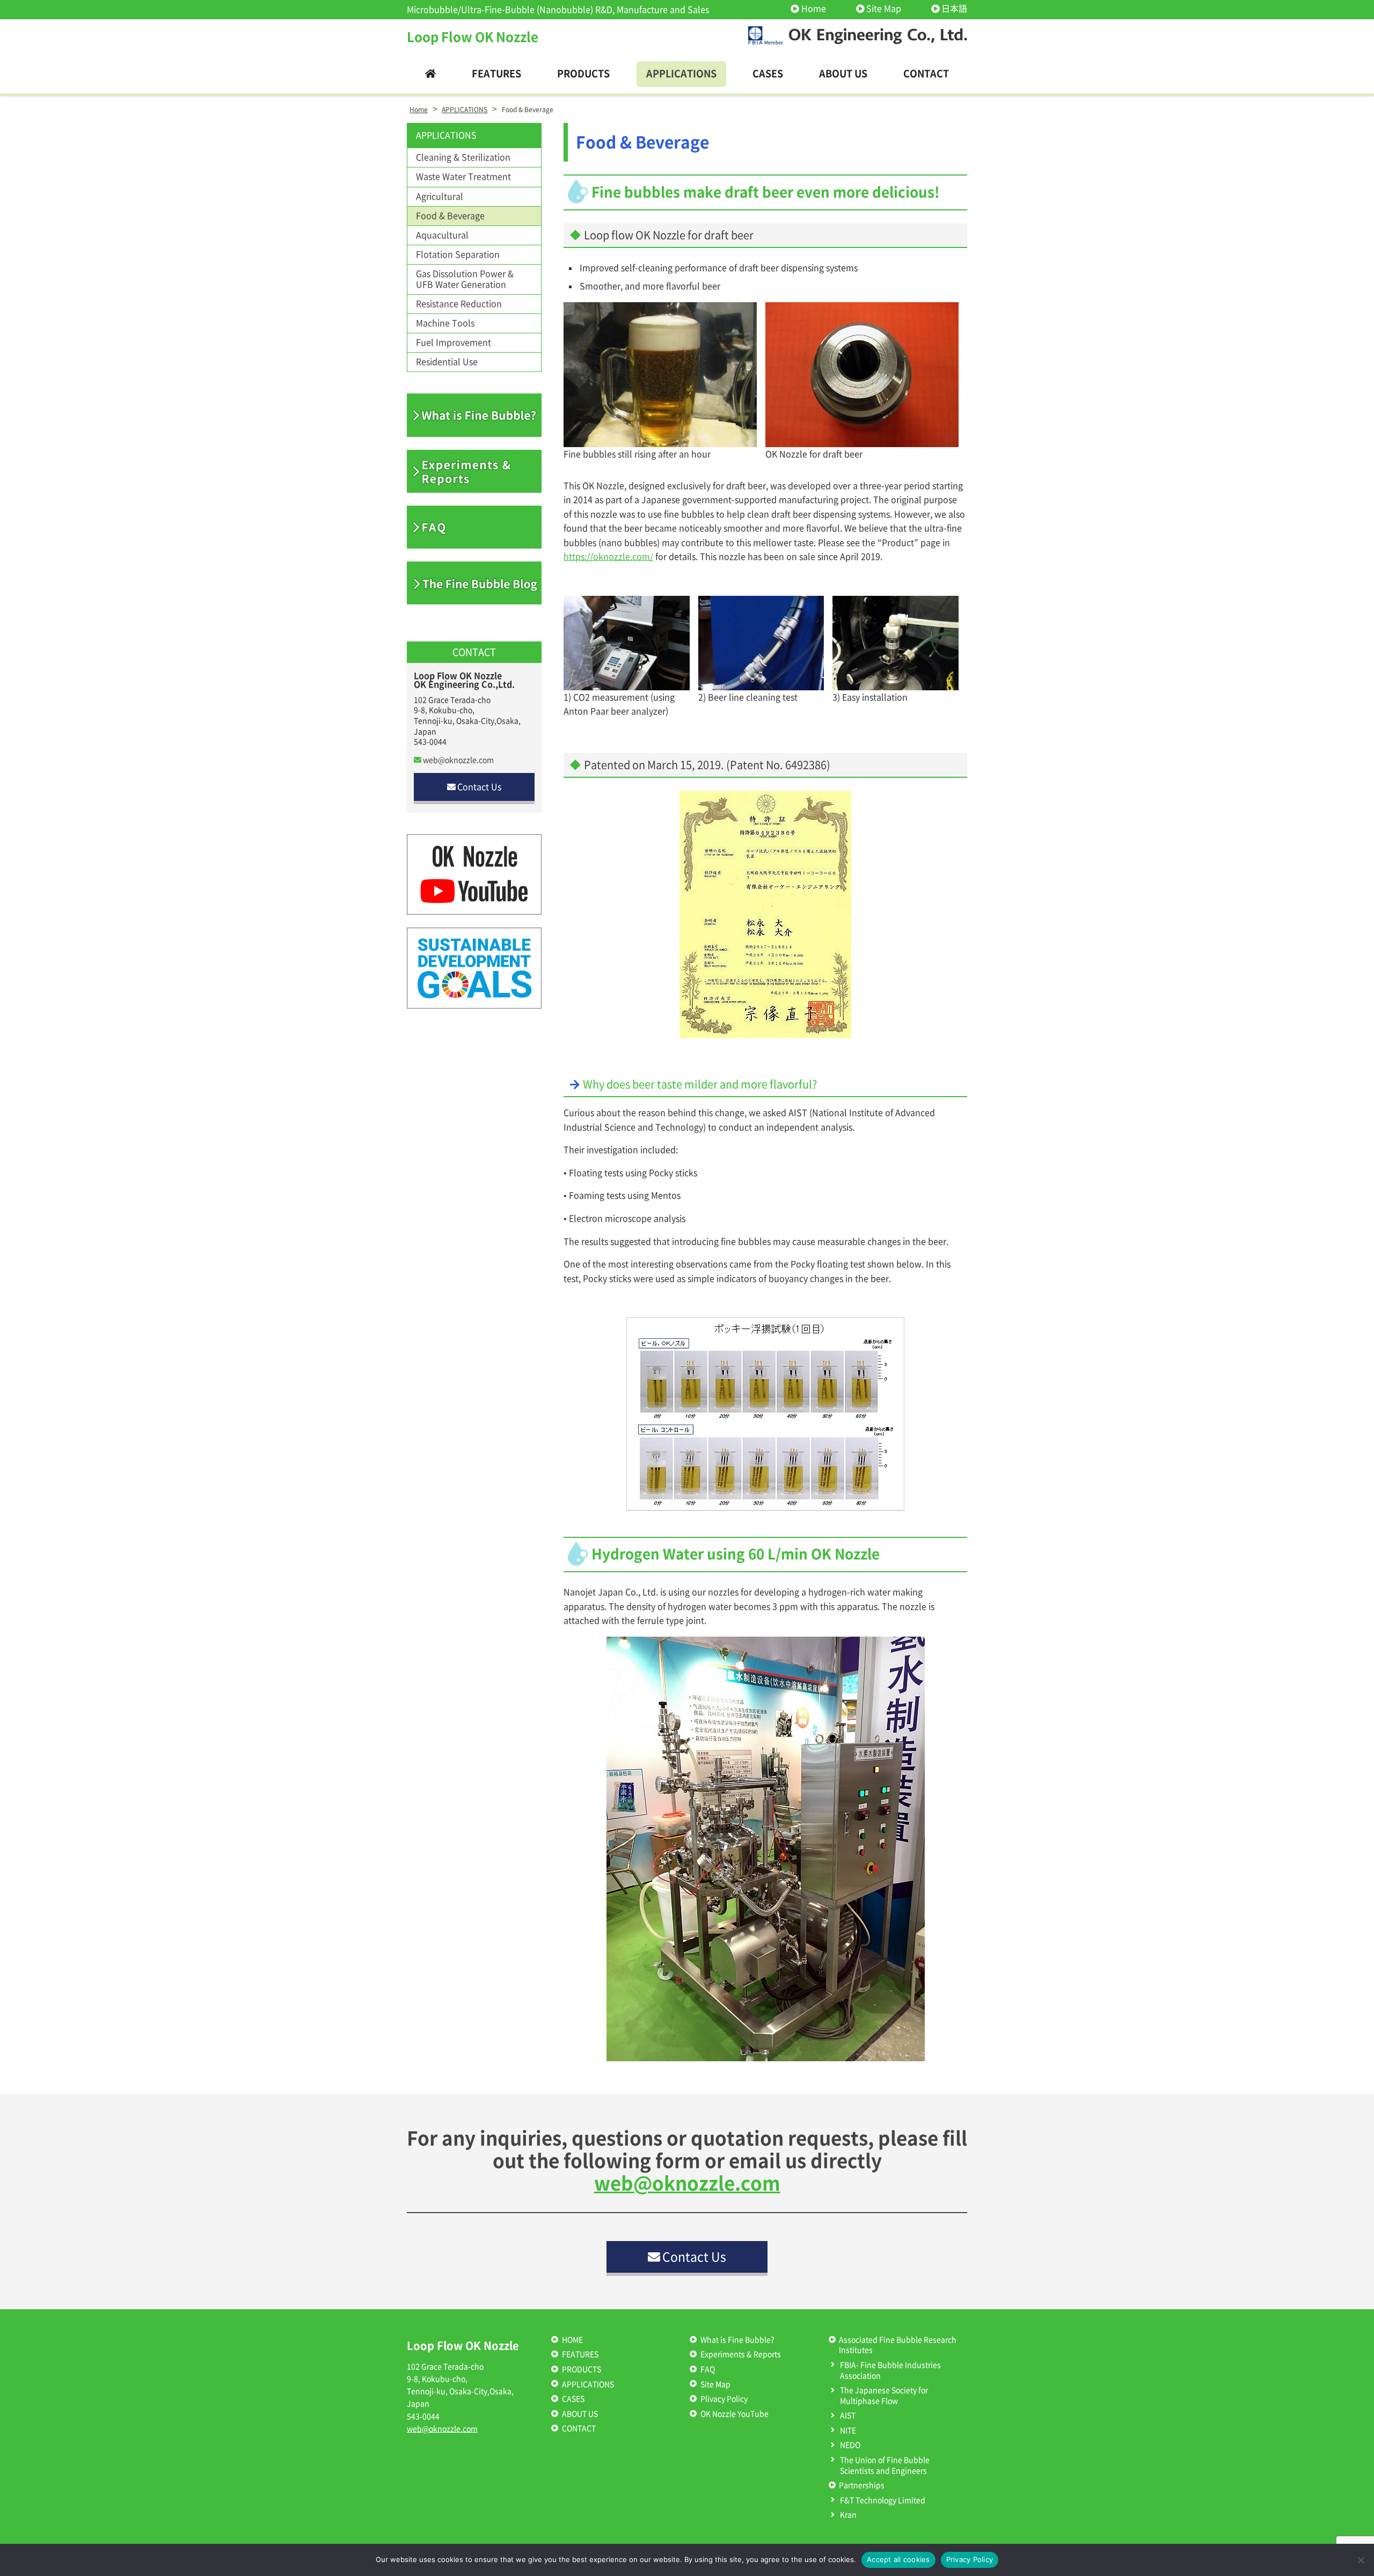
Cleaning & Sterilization (463, 157)
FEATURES (580, 2354)
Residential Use (447, 362)
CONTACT (579, 2428)
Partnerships (862, 2485)
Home (813, 9)
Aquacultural (442, 235)
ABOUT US (580, 2414)
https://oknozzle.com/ (608, 557)
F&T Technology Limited (883, 2500)
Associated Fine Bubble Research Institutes (898, 2345)
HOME (572, 2340)
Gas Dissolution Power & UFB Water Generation (465, 279)
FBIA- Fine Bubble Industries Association (890, 2370)
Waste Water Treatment (463, 177)
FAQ (708, 2369)
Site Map (884, 9)
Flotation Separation (458, 254)
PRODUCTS (582, 2369)
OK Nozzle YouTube (734, 2414)
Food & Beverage (450, 216)
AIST (848, 2416)
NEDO (850, 2445)
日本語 (954, 9)
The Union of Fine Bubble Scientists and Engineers (885, 2465)
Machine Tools (445, 323)
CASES (573, 2399)
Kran (848, 2515)
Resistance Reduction (459, 304)
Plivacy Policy (724, 2399)
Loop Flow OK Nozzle (473, 37)
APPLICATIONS (446, 135)
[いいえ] (1361, 2560)
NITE (848, 2431)
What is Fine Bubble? (737, 2340)
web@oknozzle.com (458, 760)
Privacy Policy (970, 2559)
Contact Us (479, 787)
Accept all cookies (898, 2559)
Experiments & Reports (741, 2354)
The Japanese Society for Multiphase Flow (884, 2396)
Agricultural (440, 196)
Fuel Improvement (454, 342)
